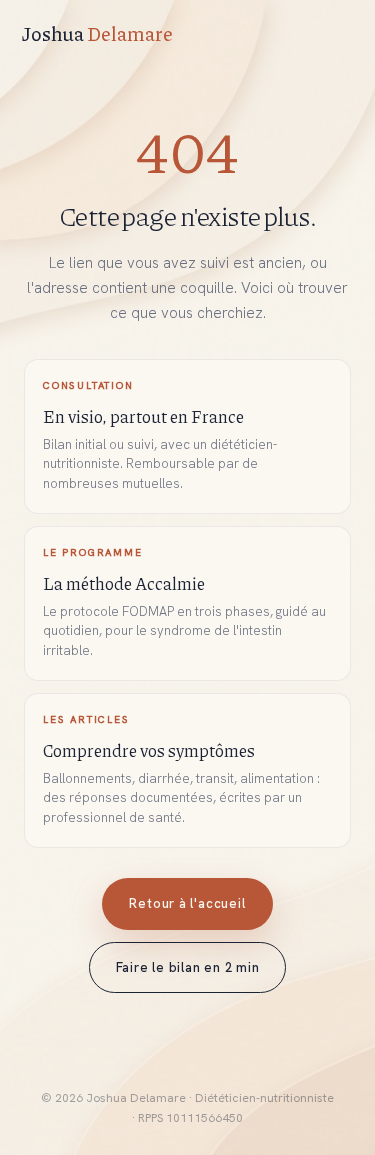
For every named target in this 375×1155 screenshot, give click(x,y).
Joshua (97, 33)
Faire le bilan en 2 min (188, 967)
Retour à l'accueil (187, 903)
